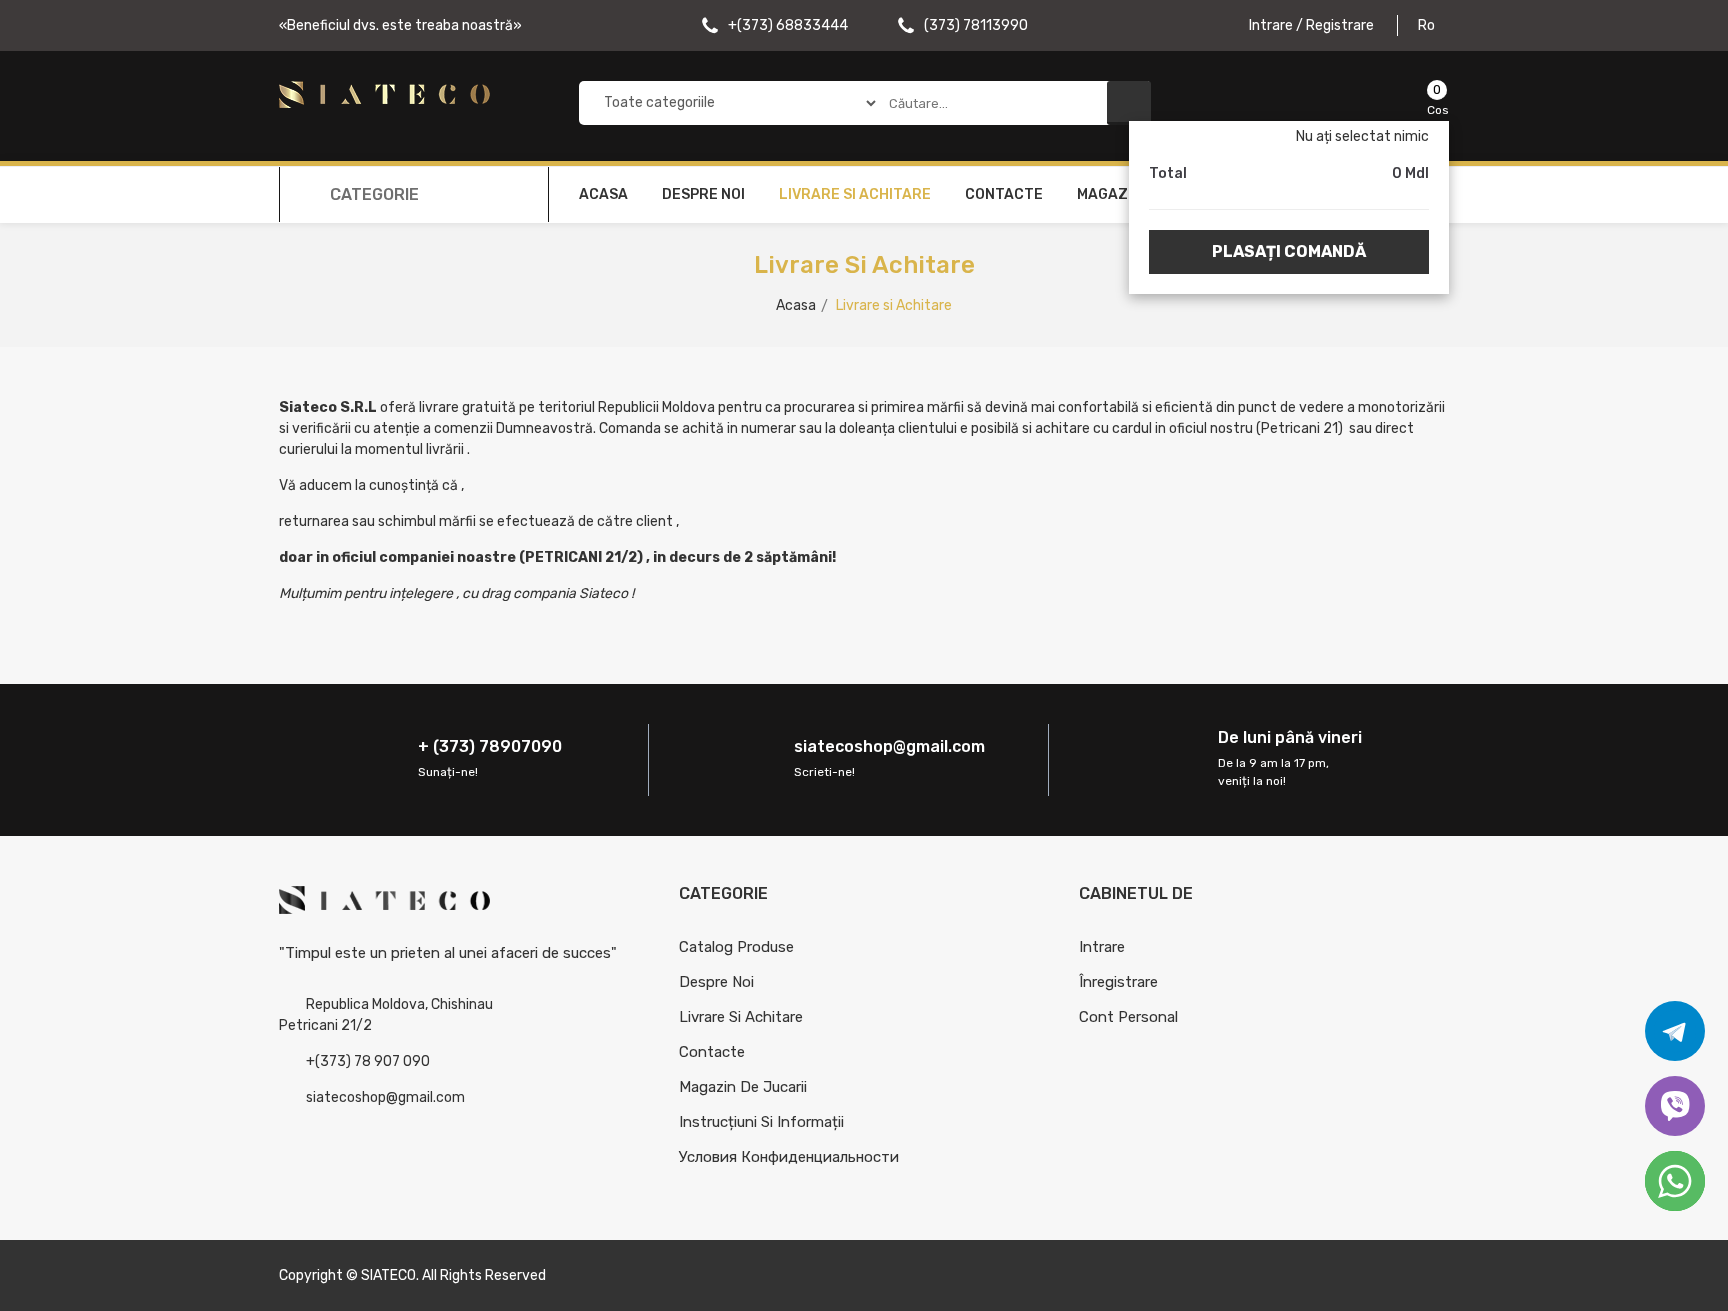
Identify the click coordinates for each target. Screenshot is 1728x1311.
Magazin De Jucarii (743, 1087)
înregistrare (1118, 982)
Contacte (1004, 194)
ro (1428, 25)
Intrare (1272, 25)
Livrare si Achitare (855, 194)
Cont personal (1128, 1017)
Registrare (1340, 25)
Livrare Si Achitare (741, 1017)
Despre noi (703, 194)
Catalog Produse (736, 947)
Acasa (603, 194)
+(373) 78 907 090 (368, 1061)
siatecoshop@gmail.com (889, 746)
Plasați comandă (1289, 251)
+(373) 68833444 (786, 25)
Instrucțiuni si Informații (761, 1122)
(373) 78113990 (974, 25)
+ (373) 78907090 (490, 746)
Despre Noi (716, 982)
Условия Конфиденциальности (789, 1157)
